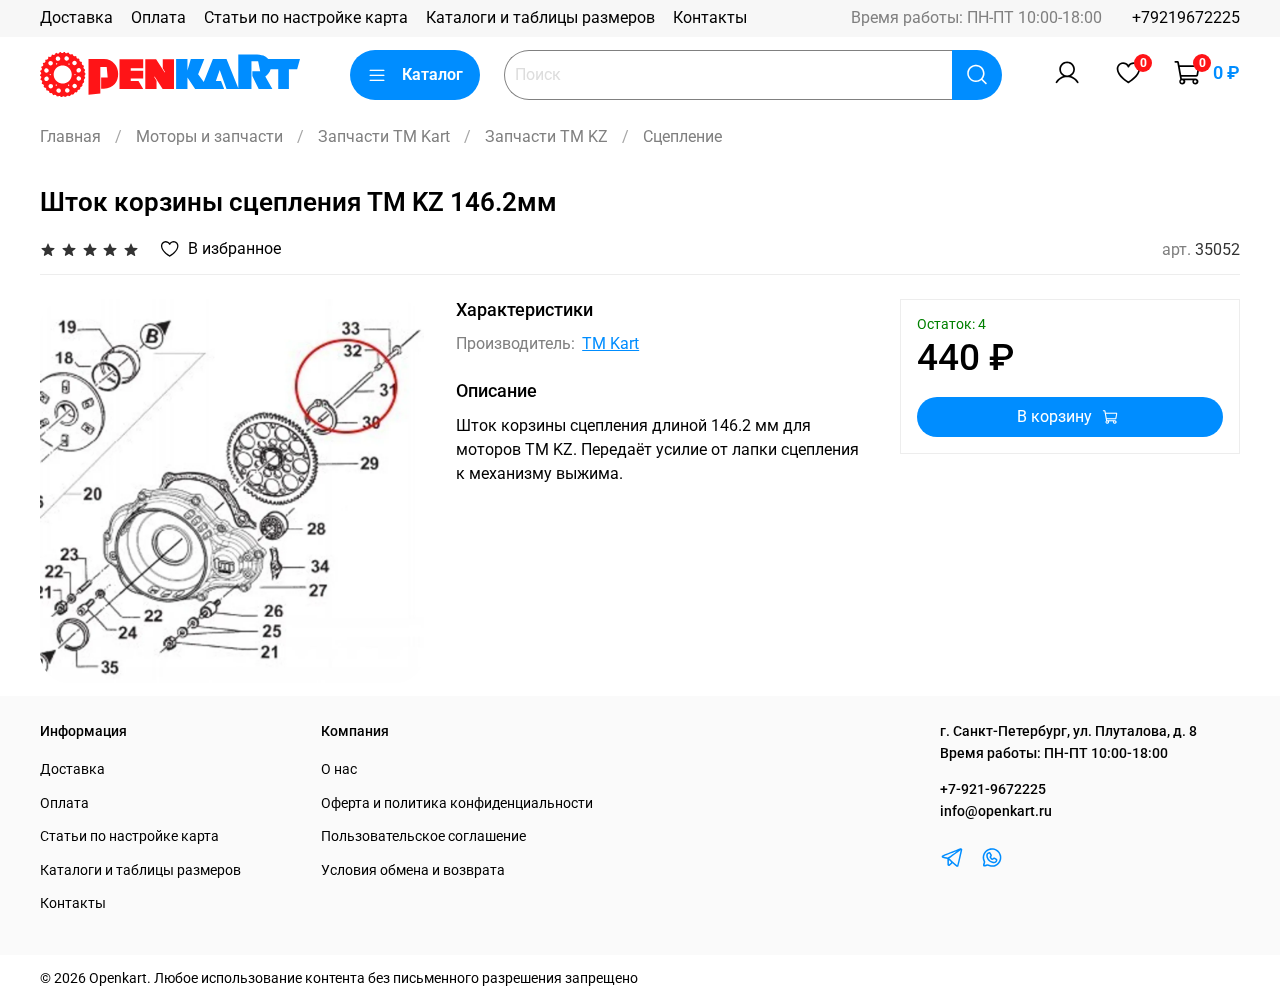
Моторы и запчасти (209, 136)
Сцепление (682, 136)
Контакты (710, 17)
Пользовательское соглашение (423, 836)
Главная (70, 136)
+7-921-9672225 (993, 789)
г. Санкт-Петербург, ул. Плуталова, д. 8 (1068, 731)
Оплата (158, 17)
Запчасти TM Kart (384, 136)
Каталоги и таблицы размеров (540, 17)
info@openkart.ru (996, 811)
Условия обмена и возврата (413, 870)
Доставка (76, 17)
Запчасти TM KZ (546, 136)
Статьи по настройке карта (306, 17)
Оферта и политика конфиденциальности (457, 803)
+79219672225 (1186, 17)
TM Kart (610, 343)
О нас (339, 769)
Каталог (432, 74)
